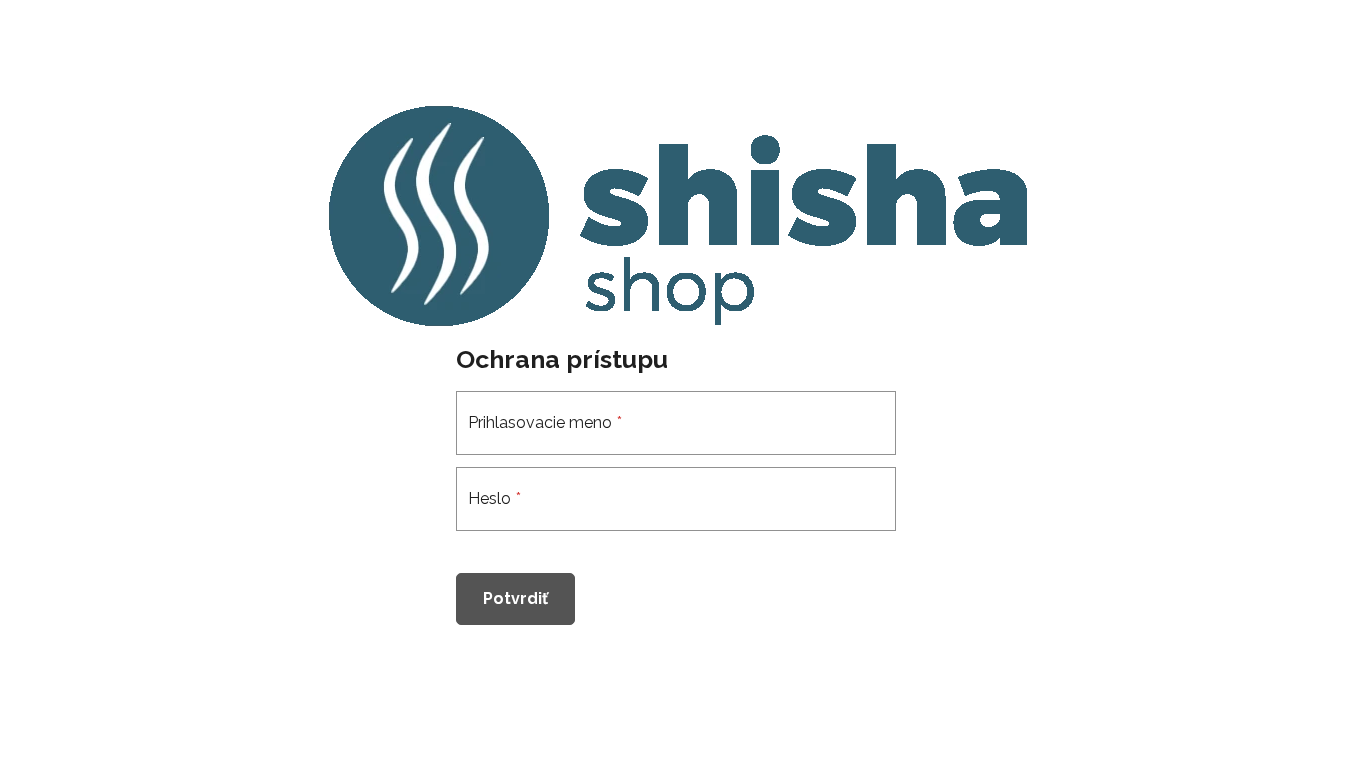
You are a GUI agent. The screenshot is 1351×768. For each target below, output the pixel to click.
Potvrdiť (515, 598)
